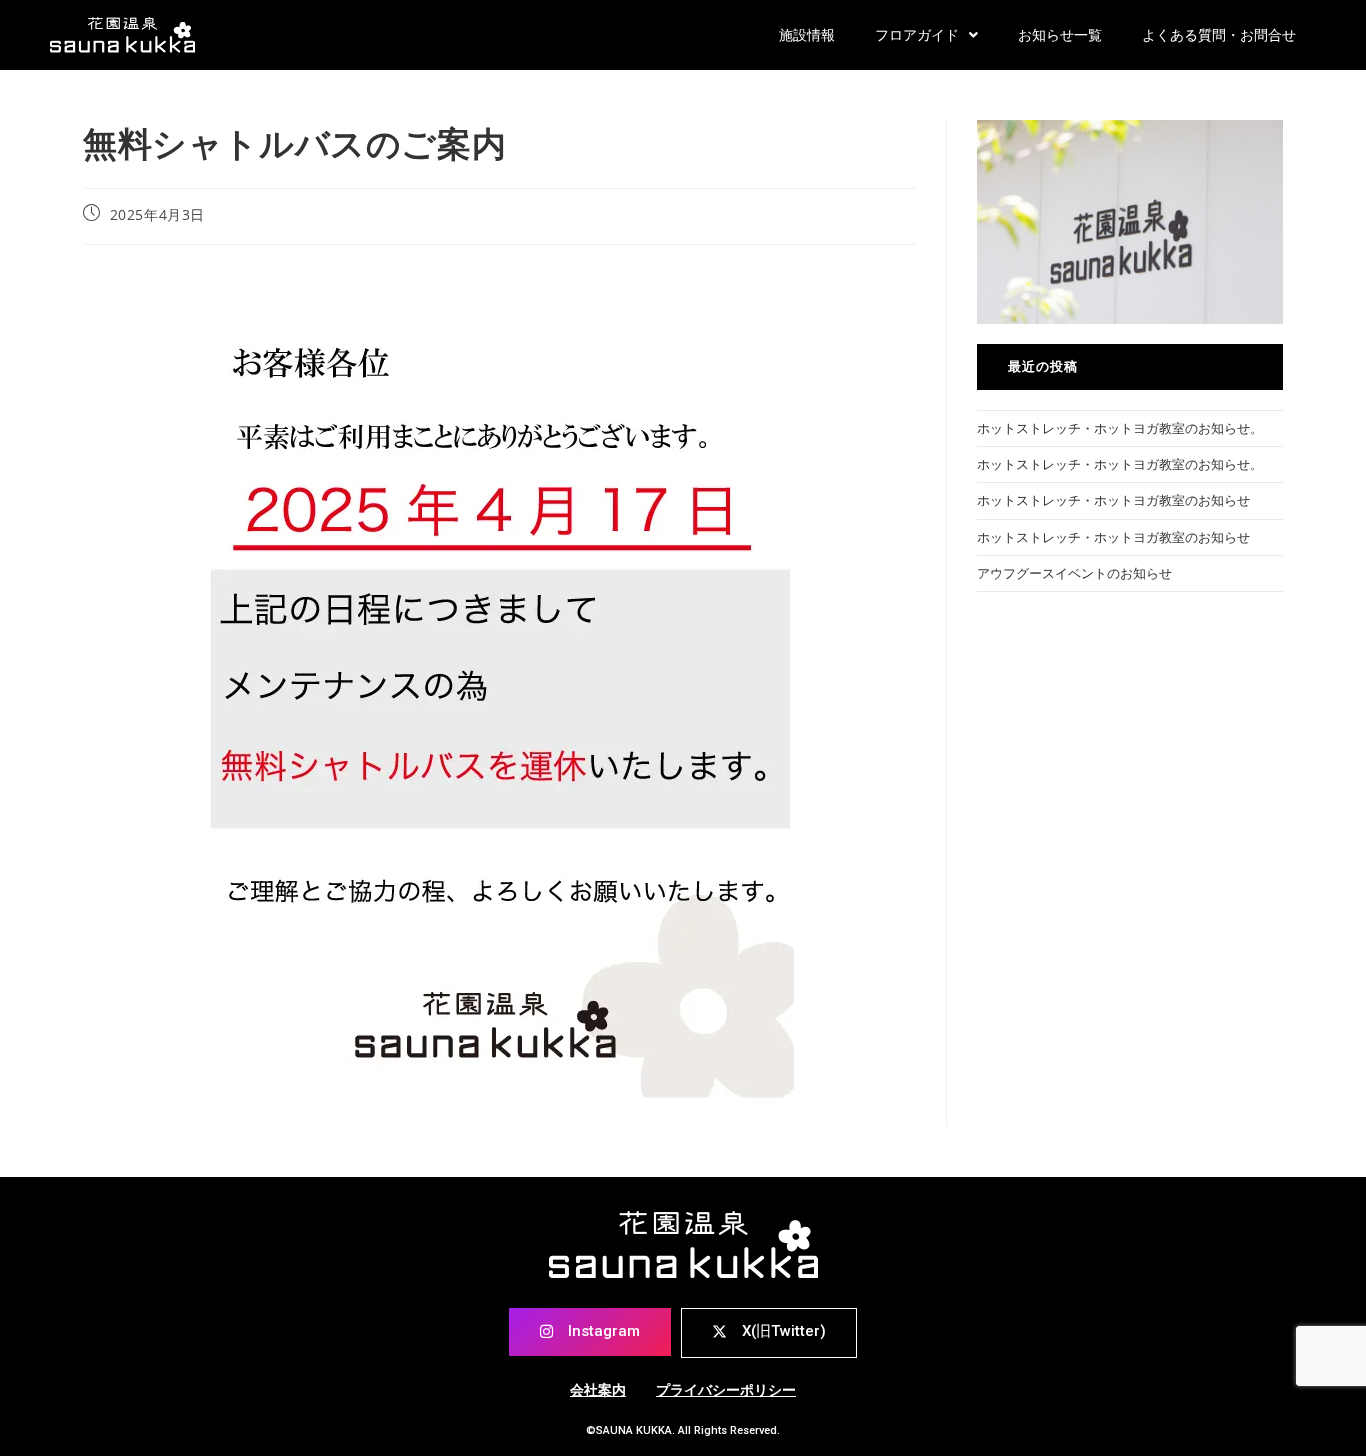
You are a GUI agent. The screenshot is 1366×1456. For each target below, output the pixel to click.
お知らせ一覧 (1060, 35)
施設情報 (807, 35)
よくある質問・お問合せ (1219, 35)
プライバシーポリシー (726, 1390)
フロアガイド (917, 35)
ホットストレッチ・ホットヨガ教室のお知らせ (1113, 500)
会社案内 (598, 1390)
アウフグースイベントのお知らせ (1074, 573)
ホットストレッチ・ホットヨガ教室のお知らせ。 (1120, 428)
